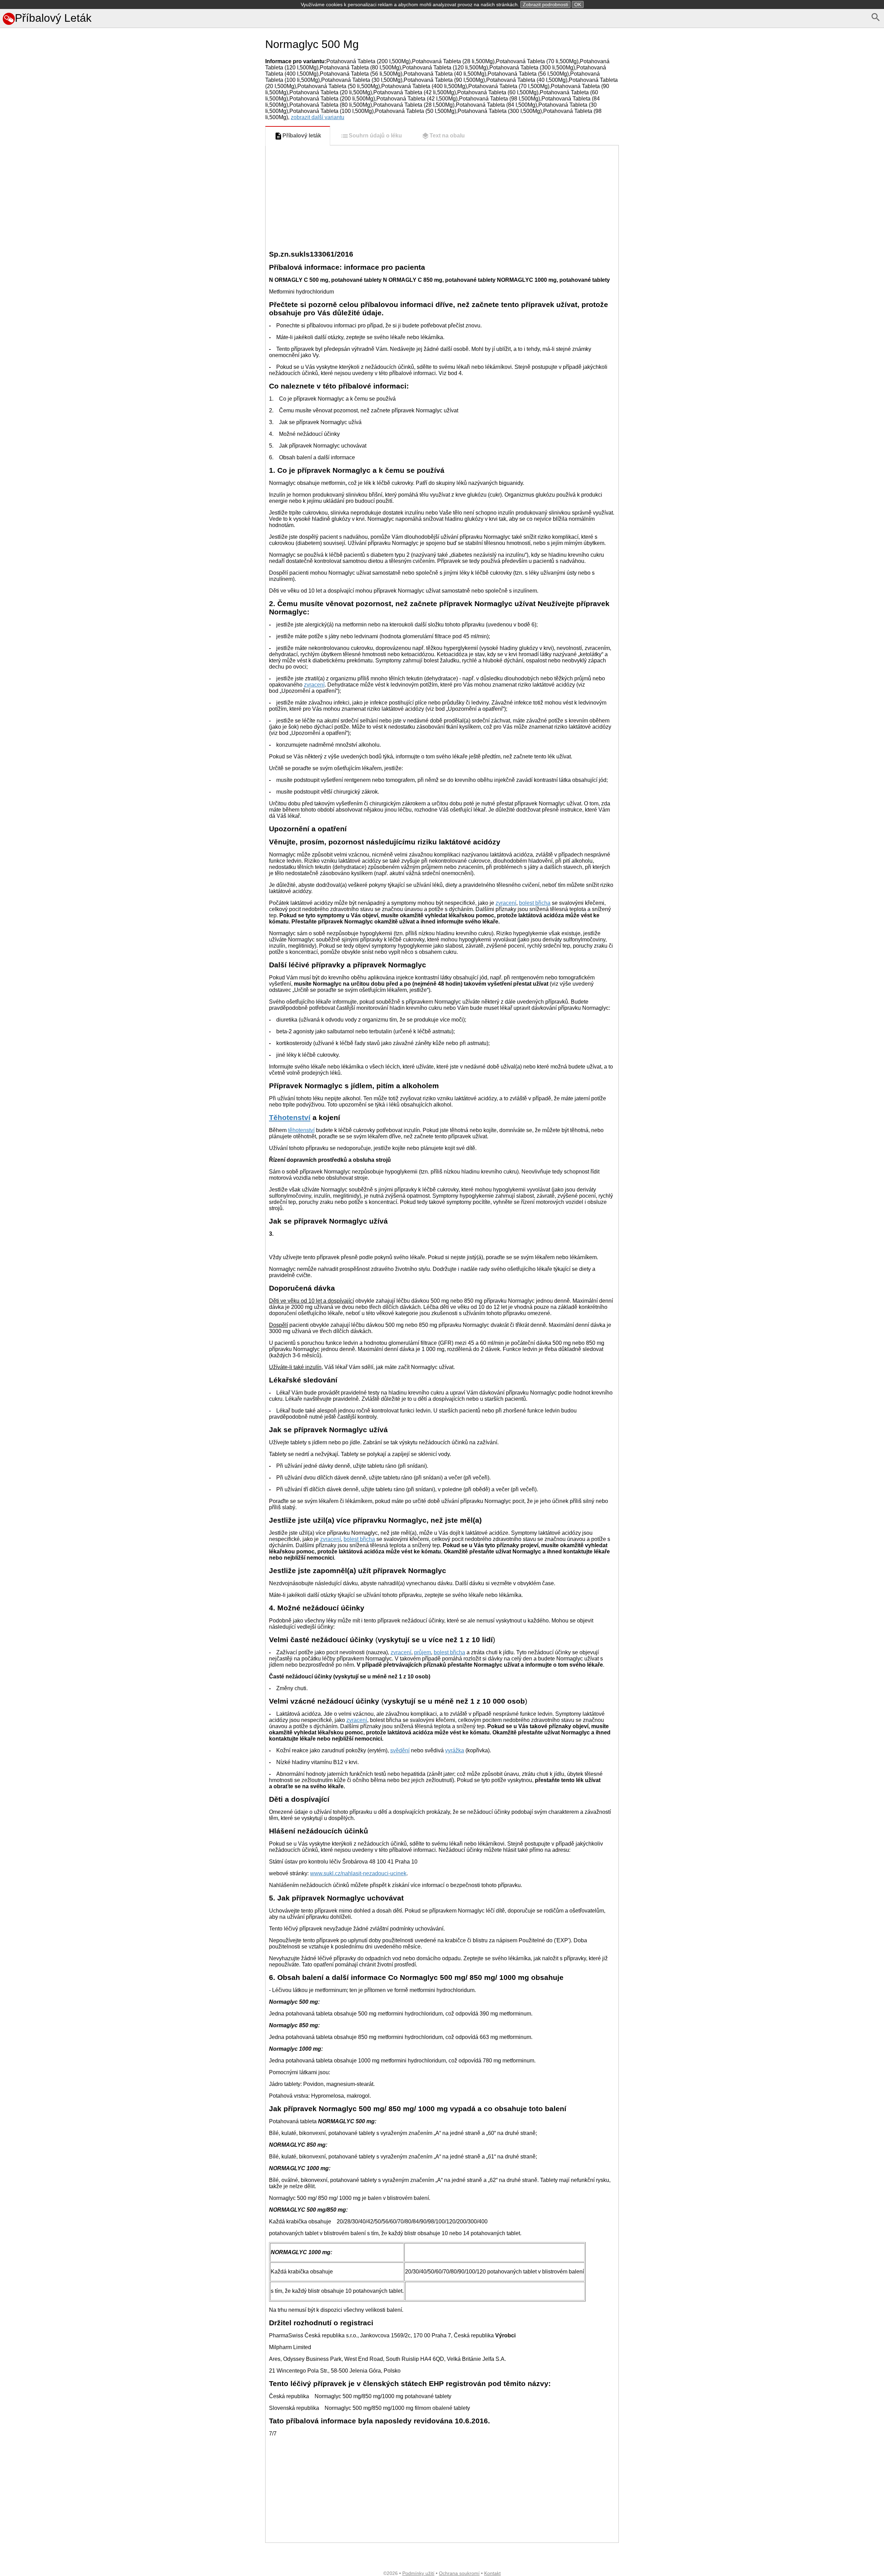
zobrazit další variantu (318, 117)
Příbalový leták (302, 136)
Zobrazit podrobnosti (545, 4)
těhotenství (301, 1130)
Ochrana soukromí (459, 2573)
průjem (422, 1652)
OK (578, 4)
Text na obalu (447, 136)
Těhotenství (290, 1117)
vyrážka (455, 1750)
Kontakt (492, 2573)
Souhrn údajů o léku (375, 136)
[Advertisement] (131, 430)
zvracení (314, 685)
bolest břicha (535, 903)
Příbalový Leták (53, 18)
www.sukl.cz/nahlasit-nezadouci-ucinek (358, 1873)
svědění (400, 1750)
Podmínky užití (418, 2573)
